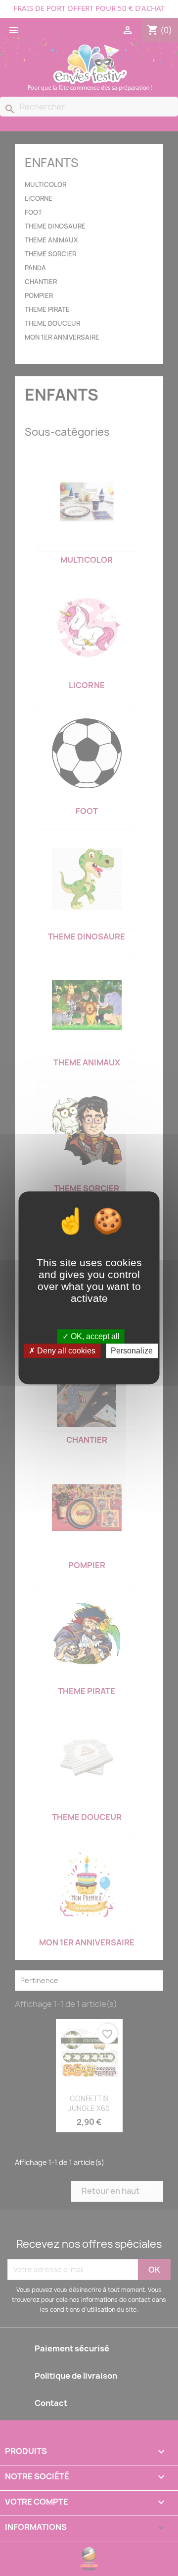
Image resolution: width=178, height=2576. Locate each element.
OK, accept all (94, 1336)
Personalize (132, 1351)
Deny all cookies (65, 1351)
